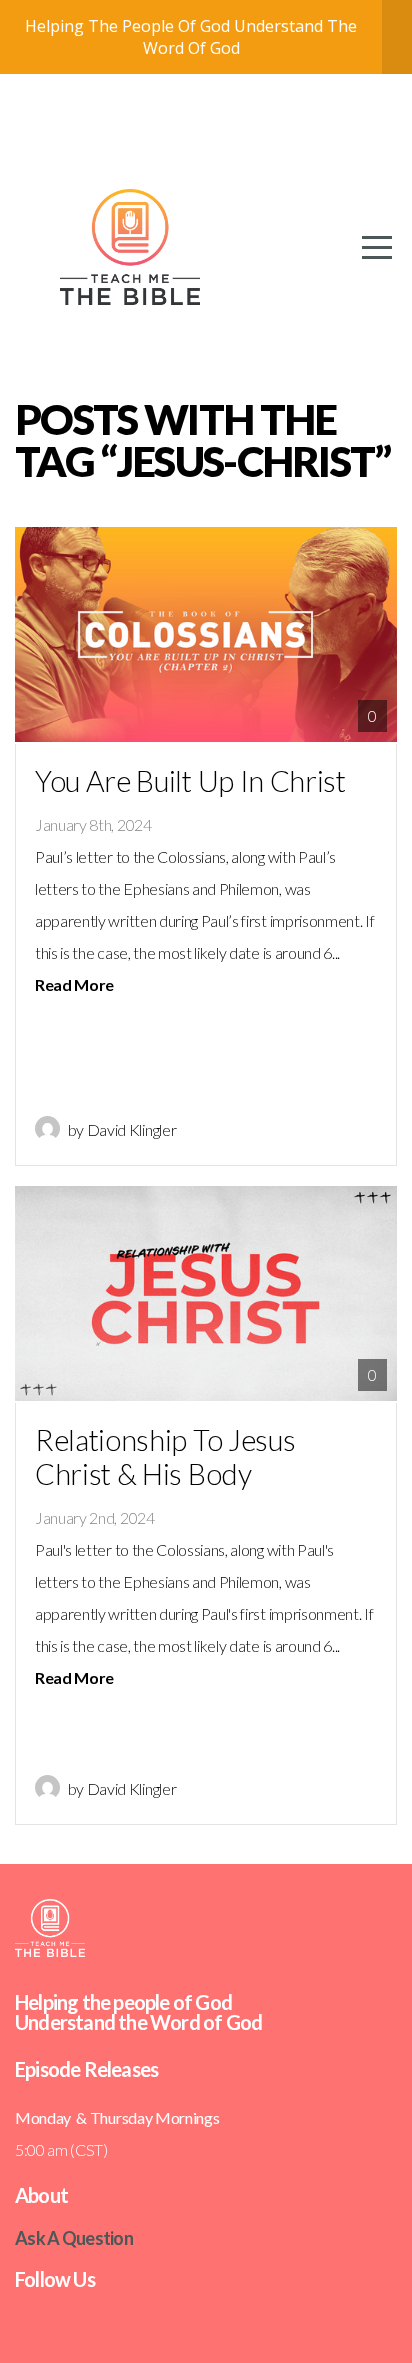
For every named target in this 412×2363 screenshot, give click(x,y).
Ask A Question (74, 2238)
